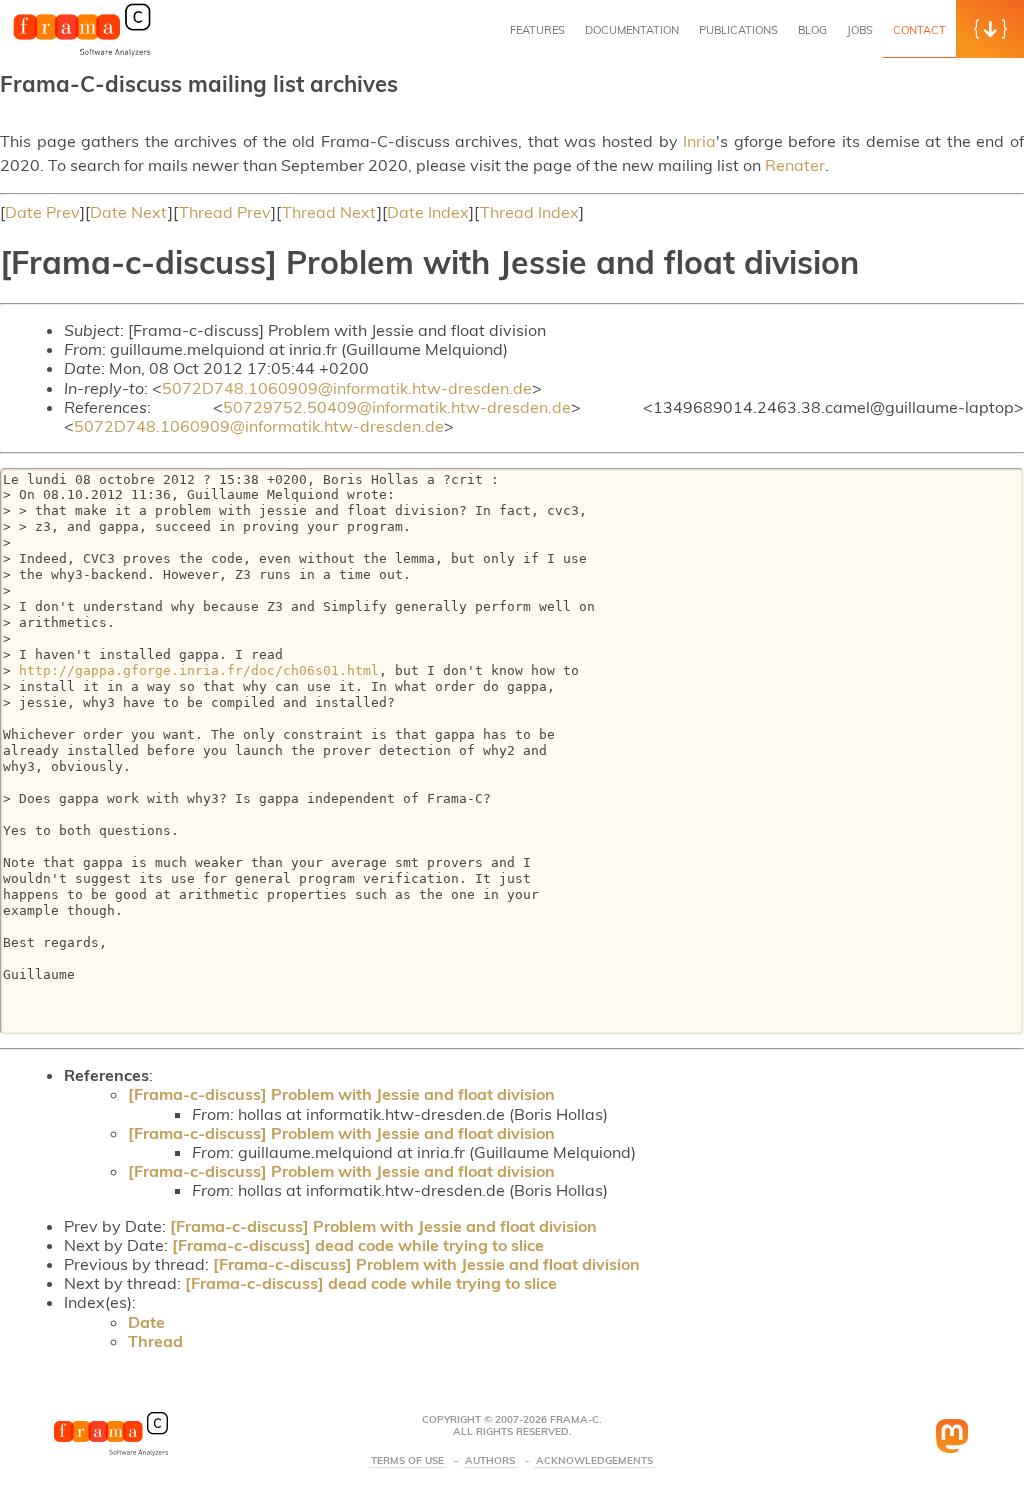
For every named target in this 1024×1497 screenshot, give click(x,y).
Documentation (632, 30)
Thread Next (329, 212)
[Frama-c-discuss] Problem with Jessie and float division (341, 1094)
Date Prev (42, 212)
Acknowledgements (594, 1461)
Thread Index (529, 212)
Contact (919, 30)
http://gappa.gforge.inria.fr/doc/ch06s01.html (199, 670)
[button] (990, 29)
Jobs (860, 30)
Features (537, 30)
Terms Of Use (407, 1461)
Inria (699, 141)
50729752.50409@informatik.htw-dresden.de (397, 407)
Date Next (129, 212)
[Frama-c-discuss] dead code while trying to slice (358, 1245)
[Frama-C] (82, 54)
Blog (812, 30)
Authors (490, 1461)
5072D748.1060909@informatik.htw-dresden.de (347, 388)
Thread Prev (225, 212)
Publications (738, 30)
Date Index (428, 212)
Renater (795, 165)
